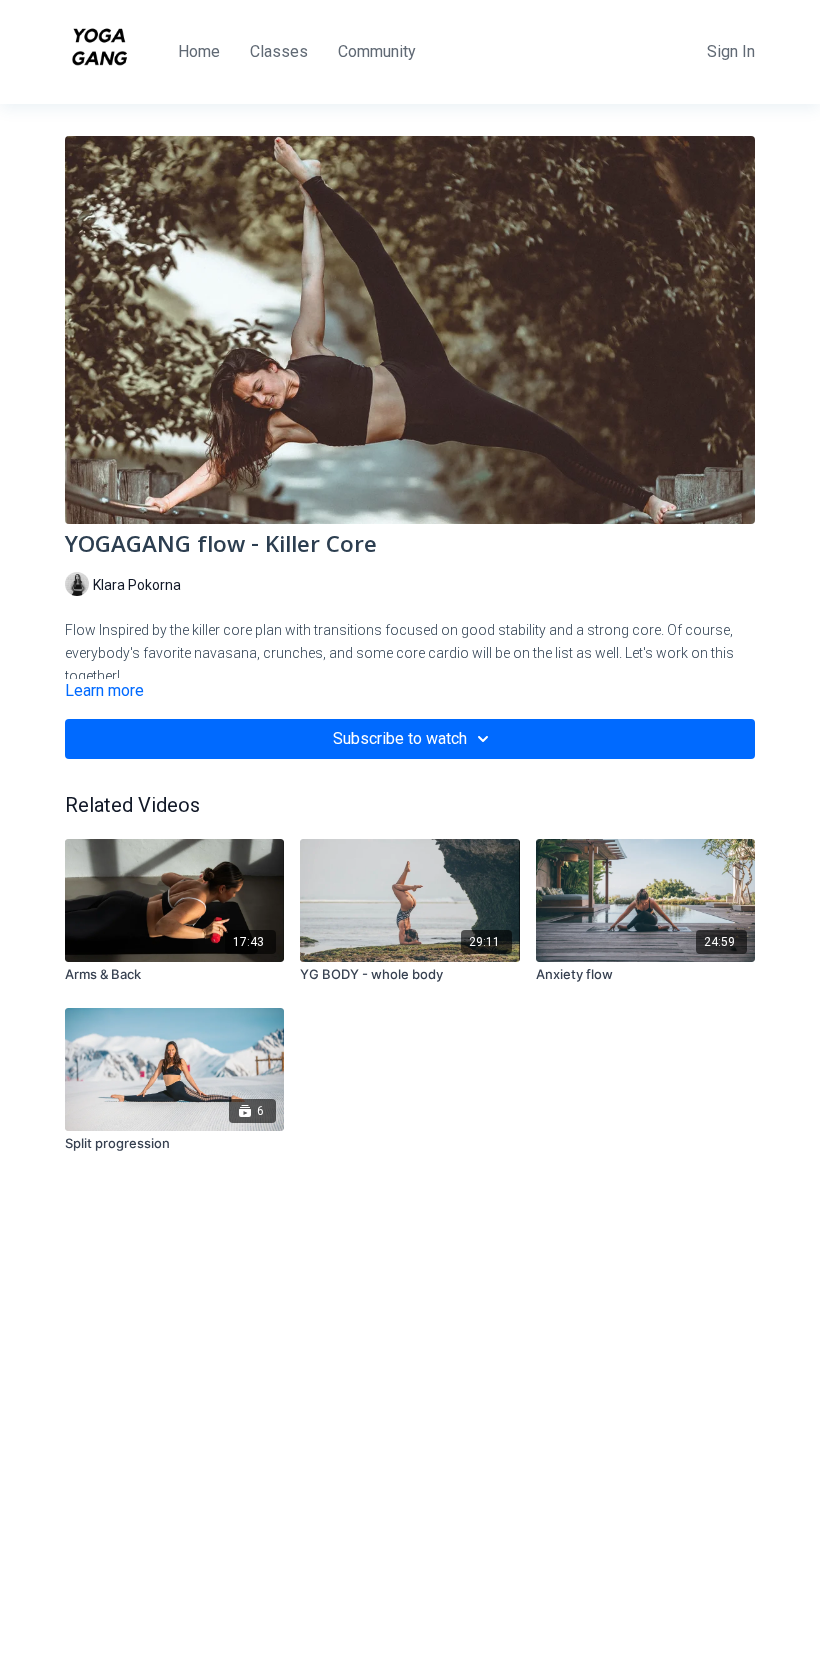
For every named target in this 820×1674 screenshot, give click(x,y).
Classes (279, 51)
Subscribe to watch (400, 738)
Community (377, 51)
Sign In (731, 51)
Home (199, 51)
